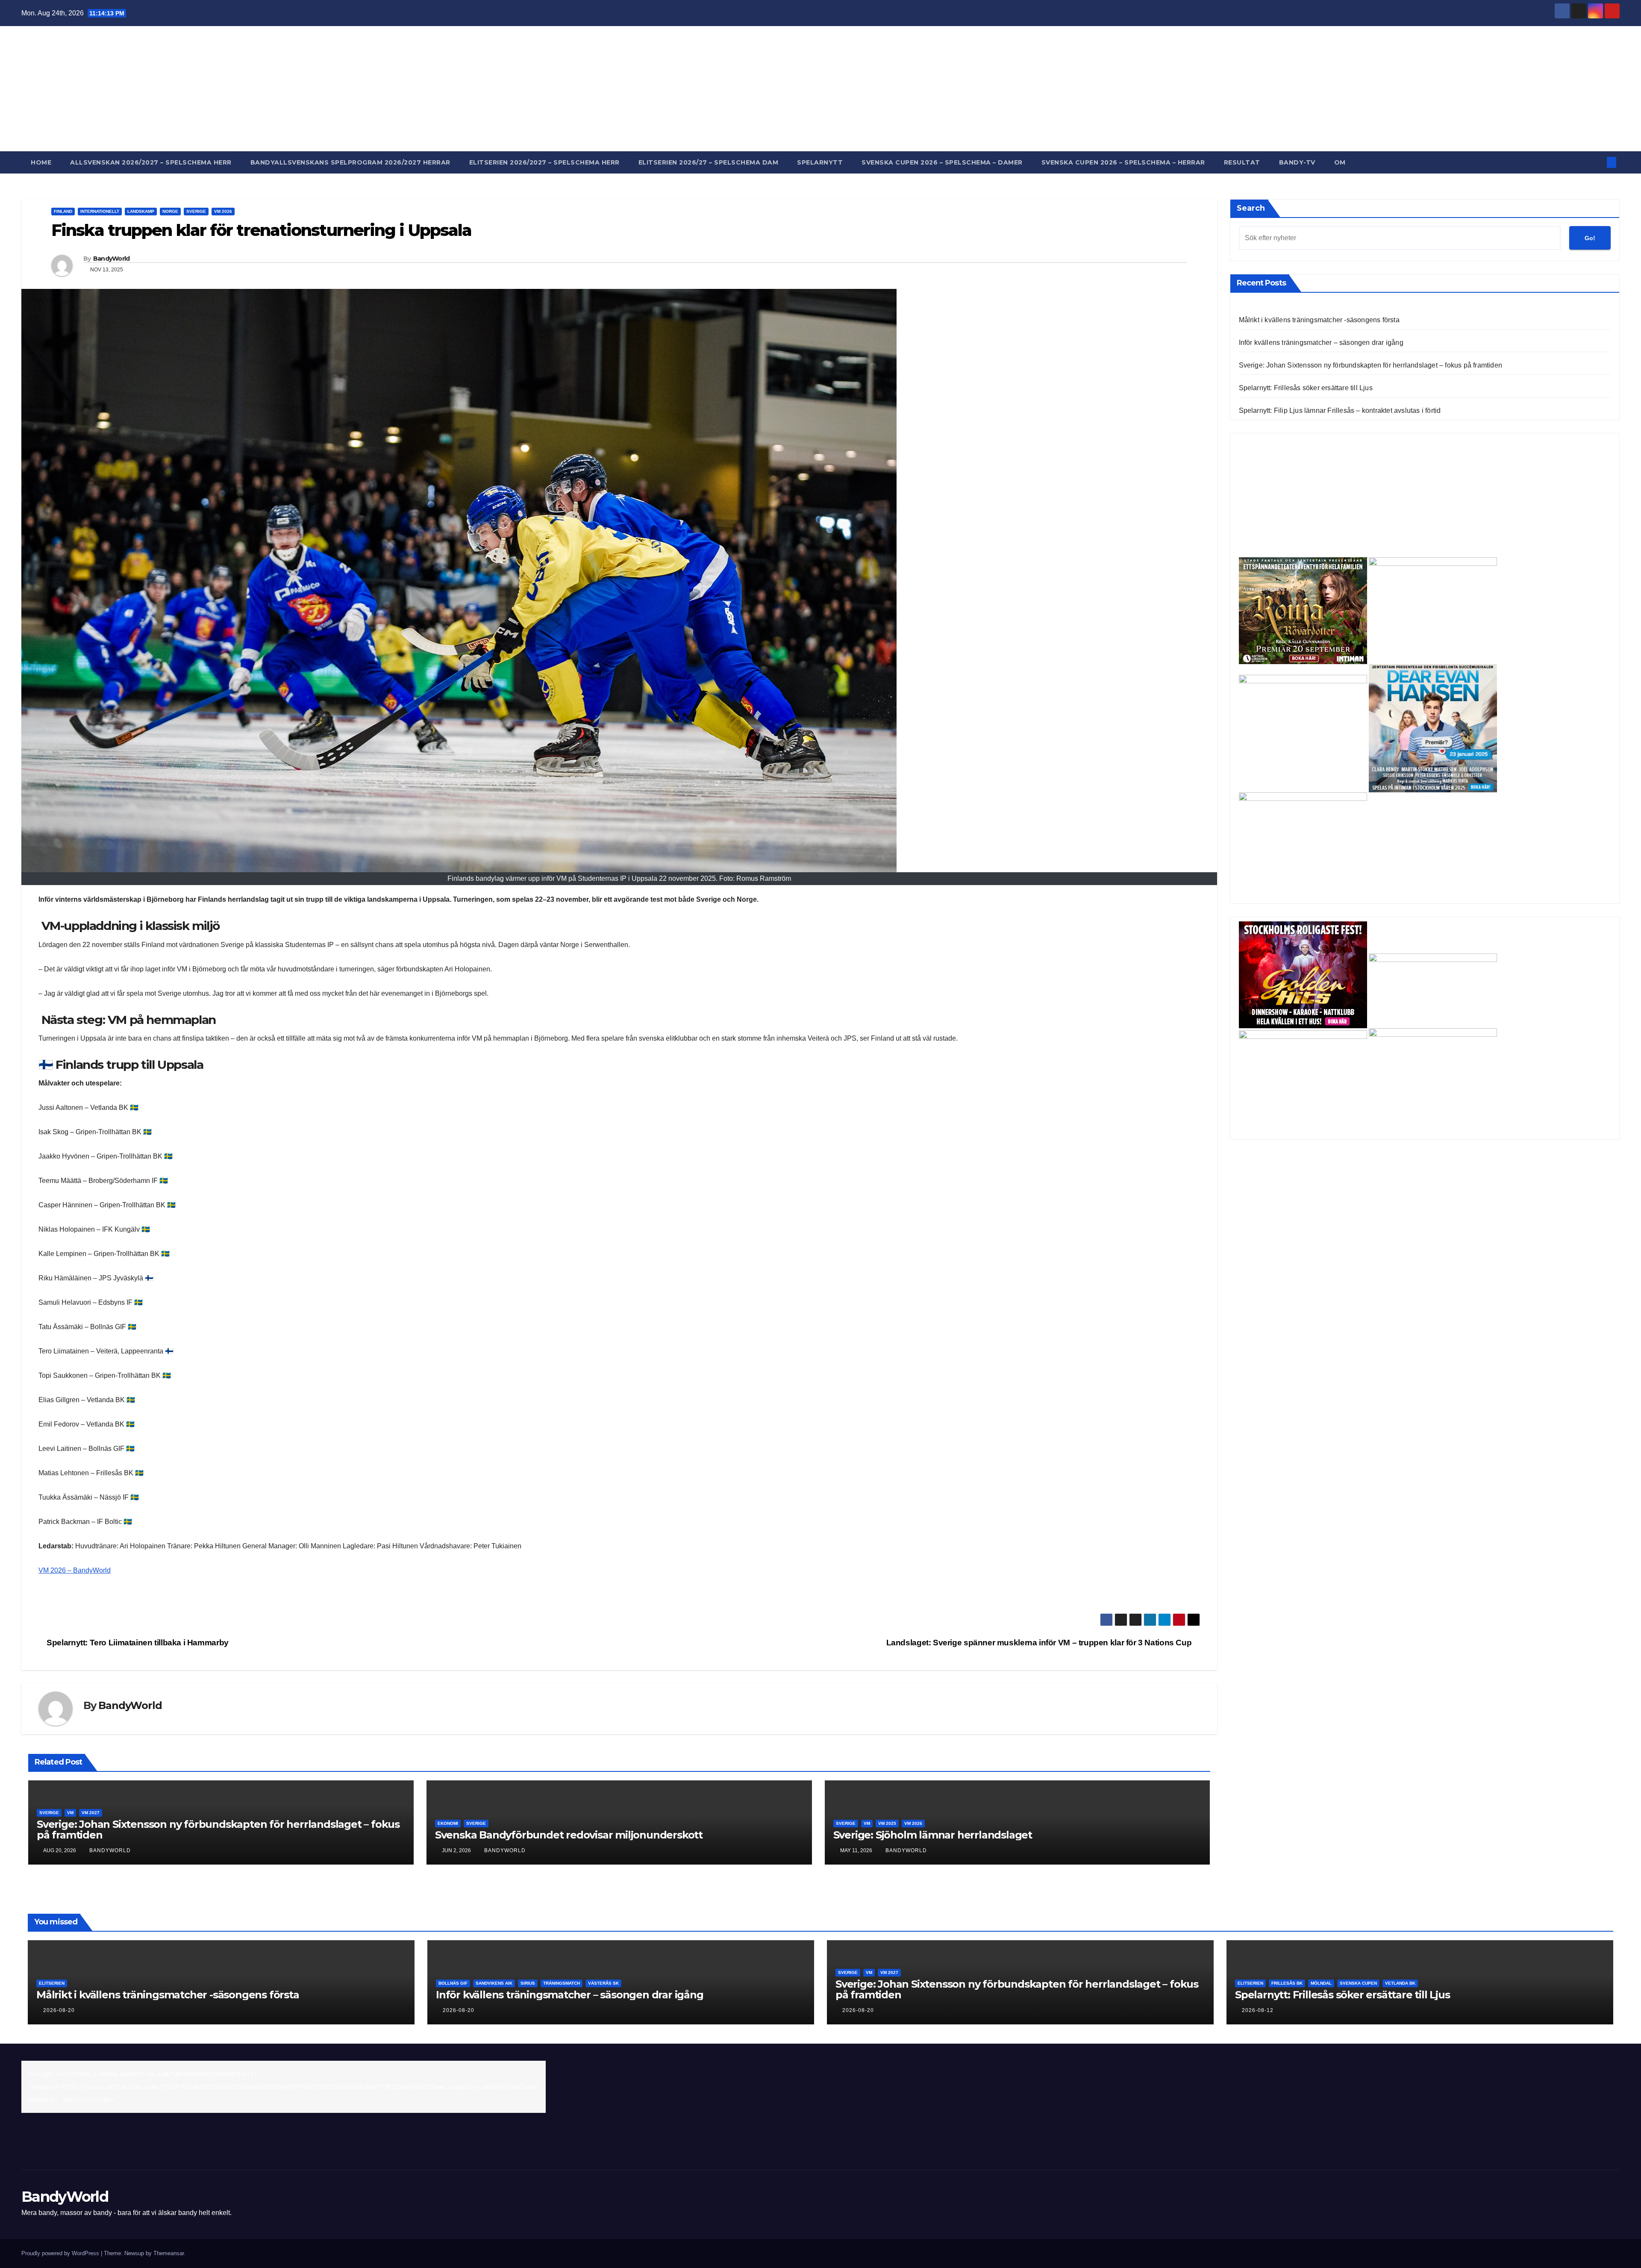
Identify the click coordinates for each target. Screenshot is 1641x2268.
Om (1340, 162)
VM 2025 (887, 1823)
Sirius (528, 1983)
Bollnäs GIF (453, 1983)
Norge (170, 211)
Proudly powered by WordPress (61, 2253)
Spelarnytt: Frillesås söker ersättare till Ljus (1306, 388)
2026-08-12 (1258, 2010)
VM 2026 (223, 211)
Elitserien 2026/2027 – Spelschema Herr (544, 162)
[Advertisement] (1425, 497)
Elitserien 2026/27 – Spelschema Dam (709, 162)
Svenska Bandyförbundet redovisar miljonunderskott (569, 1835)
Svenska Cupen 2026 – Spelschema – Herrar (1123, 162)
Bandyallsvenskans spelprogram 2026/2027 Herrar (350, 162)
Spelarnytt (820, 162)
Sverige (196, 211)
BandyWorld (821, 81)
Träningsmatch (562, 1983)
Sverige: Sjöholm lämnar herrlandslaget (933, 1835)
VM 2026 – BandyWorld (75, 1570)
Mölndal (1321, 1983)
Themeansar (169, 2253)
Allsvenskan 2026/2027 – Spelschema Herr (151, 162)
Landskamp (141, 211)
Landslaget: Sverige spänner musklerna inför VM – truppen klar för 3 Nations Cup (1040, 1643)
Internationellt (100, 211)
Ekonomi (448, 1823)
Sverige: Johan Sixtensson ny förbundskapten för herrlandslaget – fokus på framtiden (218, 1830)
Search (1251, 208)
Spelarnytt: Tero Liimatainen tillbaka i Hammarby (137, 1643)
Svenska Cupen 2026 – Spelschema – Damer (942, 162)
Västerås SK (603, 1983)
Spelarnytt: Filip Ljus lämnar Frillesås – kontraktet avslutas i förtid (1340, 410)
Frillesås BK (1287, 1983)
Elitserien (52, 1983)
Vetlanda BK (1400, 1983)
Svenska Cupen (1358, 1983)
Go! (1590, 238)
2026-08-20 (59, 2010)
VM (70, 1813)
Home (41, 162)
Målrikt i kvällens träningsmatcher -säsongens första (1319, 320)
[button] (1597, 162)
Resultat (1242, 162)
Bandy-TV (1297, 162)
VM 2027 (91, 1813)
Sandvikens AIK (494, 1983)
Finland (63, 211)
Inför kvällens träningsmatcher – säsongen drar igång (1321, 343)
